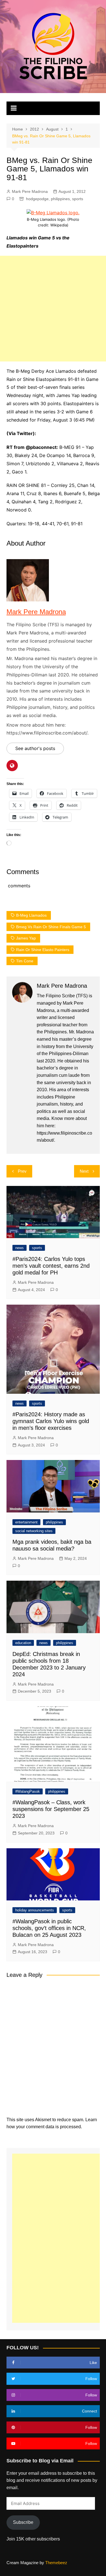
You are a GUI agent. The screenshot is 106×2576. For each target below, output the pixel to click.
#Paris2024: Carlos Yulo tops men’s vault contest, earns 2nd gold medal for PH (51, 1266)
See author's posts (35, 748)
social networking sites (34, 1531)
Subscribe (23, 2522)
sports (78, 199)
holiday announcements (35, 1910)
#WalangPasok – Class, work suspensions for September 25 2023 (51, 1809)
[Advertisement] (53, 309)
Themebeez (56, 2563)
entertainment (26, 1522)
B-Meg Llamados (31, 915)
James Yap (26, 938)
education (23, 1643)
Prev (22, 1171)
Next (84, 1171)
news (20, 1248)
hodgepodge (37, 199)
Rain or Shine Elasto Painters (43, 950)
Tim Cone (25, 961)
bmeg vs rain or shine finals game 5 (51, 927)
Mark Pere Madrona (30, 191)
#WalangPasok (28, 1791)
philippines (60, 199)
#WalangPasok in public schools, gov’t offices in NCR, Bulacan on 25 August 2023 (49, 1928)
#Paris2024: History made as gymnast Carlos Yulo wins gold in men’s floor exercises (51, 1421)
